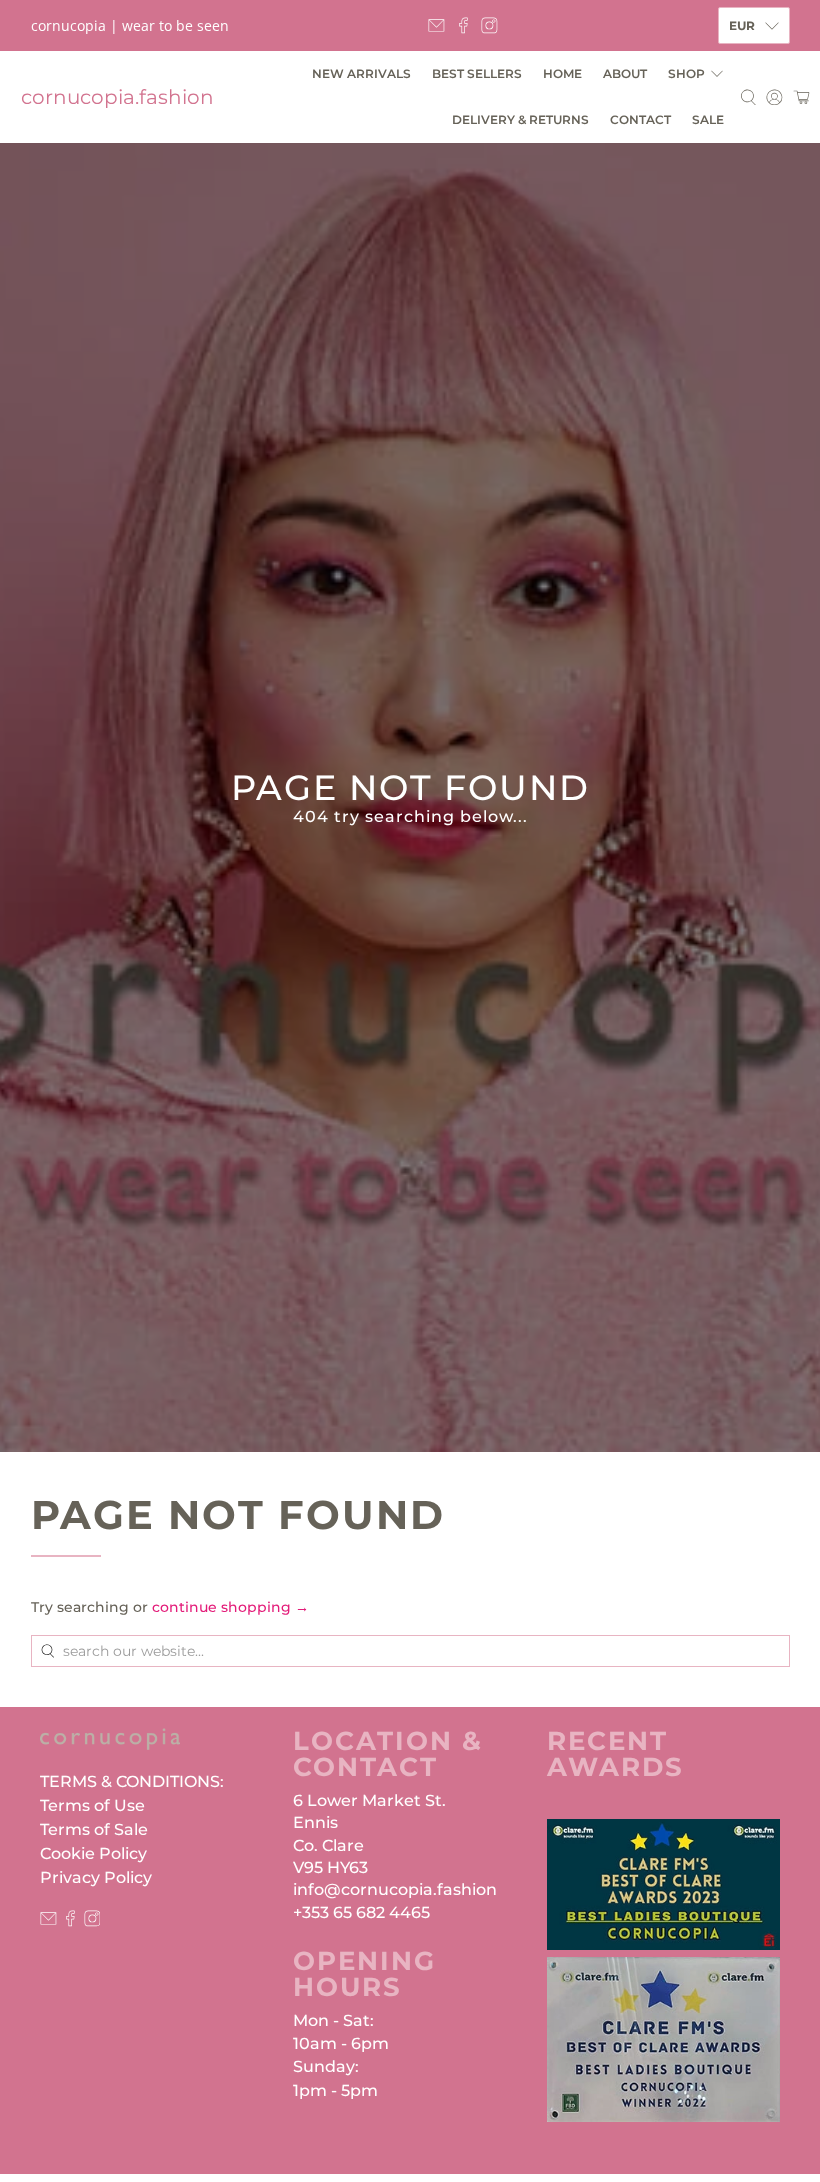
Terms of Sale (94, 1829)
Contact (640, 119)
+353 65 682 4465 (361, 1912)
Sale (708, 119)
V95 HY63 (330, 1867)
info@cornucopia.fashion (395, 1889)
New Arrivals (361, 73)
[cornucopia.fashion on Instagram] (489, 25)
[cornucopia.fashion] (110, 1749)
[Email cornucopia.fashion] (436, 25)
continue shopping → (230, 1607)
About (625, 73)
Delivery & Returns (520, 119)
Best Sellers (477, 73)
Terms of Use (92, 1805)
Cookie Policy (93, 1853)
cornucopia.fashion (117, 97)
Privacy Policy (96, 1877)
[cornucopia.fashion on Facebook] (463, 25)
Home (562, 73)
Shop (686, 73)
